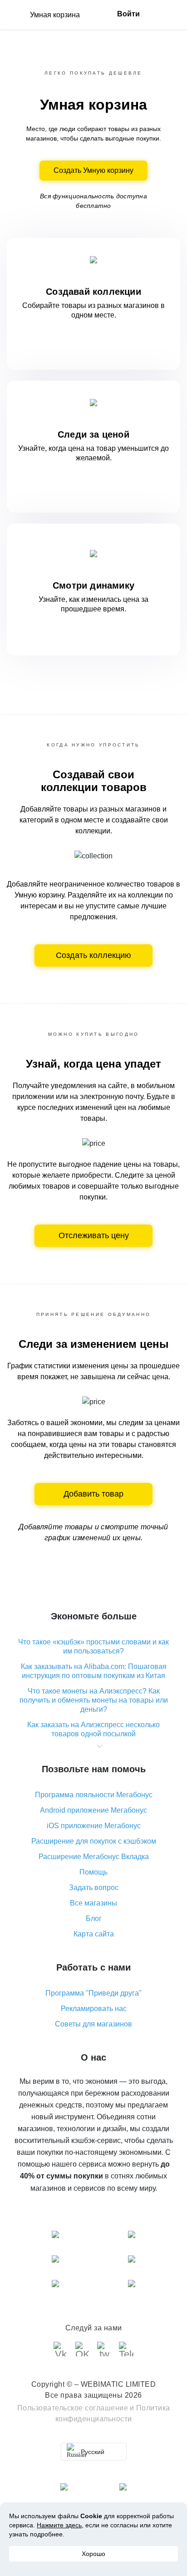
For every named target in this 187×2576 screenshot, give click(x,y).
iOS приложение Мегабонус (94, 1826)
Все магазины (93, 1903)
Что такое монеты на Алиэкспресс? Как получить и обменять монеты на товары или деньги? (94, 1700)
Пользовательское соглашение (73, 2408)
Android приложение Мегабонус (93, 1810)
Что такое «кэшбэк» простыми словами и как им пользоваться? (93, 1646)
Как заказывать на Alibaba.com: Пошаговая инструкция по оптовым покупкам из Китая (94, 1671)
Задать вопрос (94, 1888)
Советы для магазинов (93, 2024)
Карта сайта (94, 1934)
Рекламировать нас (94, 2009)
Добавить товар (93, 1494)
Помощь (93, 1872)
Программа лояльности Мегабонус (94, 1795)
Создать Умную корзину (93, 170)
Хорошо (93, 2554)
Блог (94, 1918)
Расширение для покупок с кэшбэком (94, 1841)
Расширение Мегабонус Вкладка (94, 1857)
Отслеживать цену (94, 1235)
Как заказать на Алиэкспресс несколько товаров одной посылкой (93, 1729)
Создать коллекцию (93, 955)
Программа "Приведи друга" (93, 1993)
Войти (128, 14)
